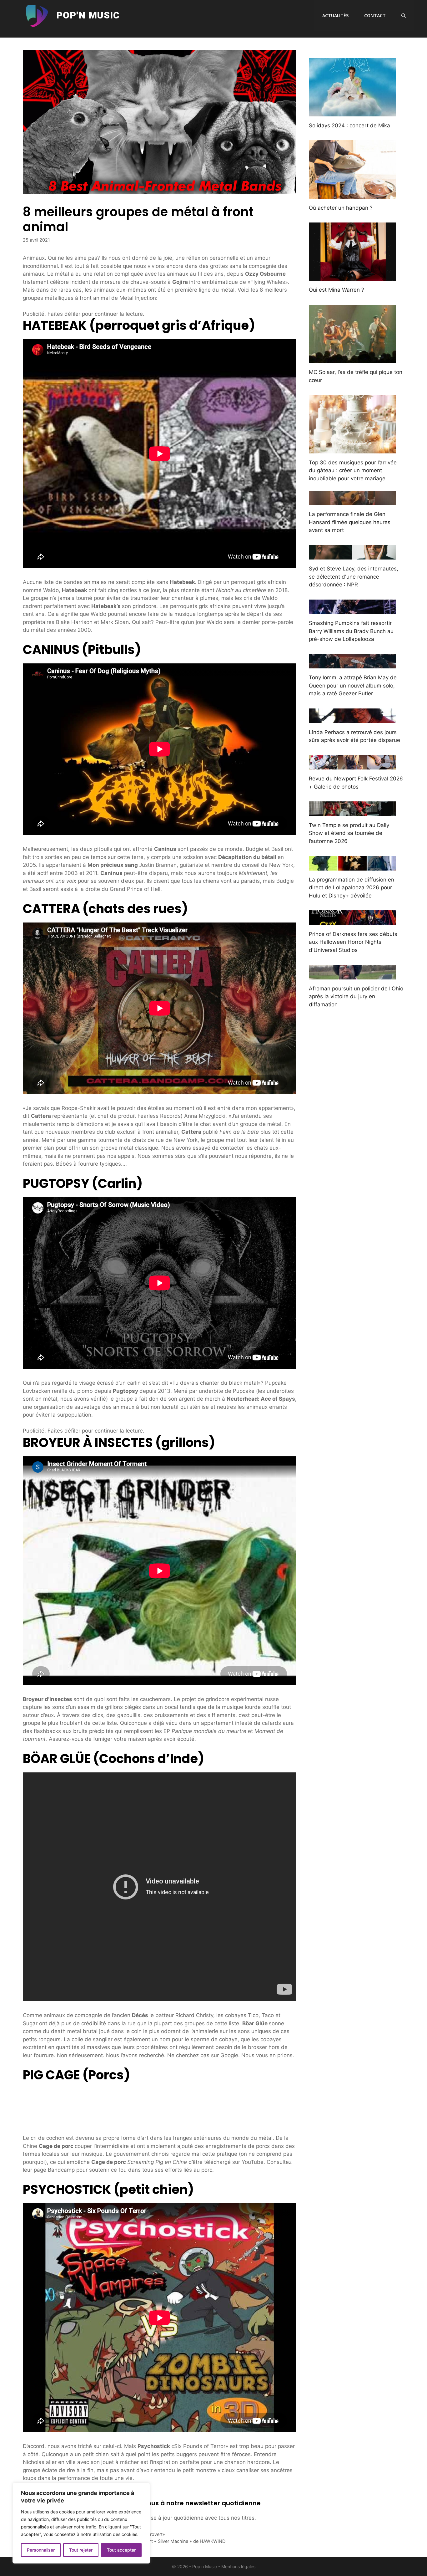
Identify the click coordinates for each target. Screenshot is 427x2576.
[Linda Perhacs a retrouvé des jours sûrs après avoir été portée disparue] (352, 719)
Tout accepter (121, 2550)
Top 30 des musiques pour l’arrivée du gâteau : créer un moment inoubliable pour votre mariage (353, 470)
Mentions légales (238, 2566)
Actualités (335, 15)
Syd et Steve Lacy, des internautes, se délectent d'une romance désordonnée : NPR (354, 577)
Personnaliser (41, 2550)
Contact (375, 15)
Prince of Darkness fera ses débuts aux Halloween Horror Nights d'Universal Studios (353, 942)
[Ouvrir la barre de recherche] (404, 16)
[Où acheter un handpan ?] (352, 194)
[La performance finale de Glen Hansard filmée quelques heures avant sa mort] (352, 501)
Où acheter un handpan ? (341, 208)
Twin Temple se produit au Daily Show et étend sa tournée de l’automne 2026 (349, 833)
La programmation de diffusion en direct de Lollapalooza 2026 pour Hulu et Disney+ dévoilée (352, 888)
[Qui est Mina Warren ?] (352, 277)
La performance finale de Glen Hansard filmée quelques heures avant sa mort (350, 522)
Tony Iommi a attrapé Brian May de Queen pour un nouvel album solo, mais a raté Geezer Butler (353, 685)
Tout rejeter (81, 2550)
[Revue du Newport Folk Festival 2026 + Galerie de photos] (352, 765)
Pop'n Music (88, 16)
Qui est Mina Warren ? (337, 290)
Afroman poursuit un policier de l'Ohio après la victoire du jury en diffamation (356, 997)
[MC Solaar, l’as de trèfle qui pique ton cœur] (352, 359)
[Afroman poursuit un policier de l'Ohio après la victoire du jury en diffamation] (352, 975)
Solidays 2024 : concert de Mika (349, 125)
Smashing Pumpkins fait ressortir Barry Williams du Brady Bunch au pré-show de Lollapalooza (351, 631)
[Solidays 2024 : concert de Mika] (352, 112)
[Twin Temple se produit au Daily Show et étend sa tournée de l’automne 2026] (352, 812)
